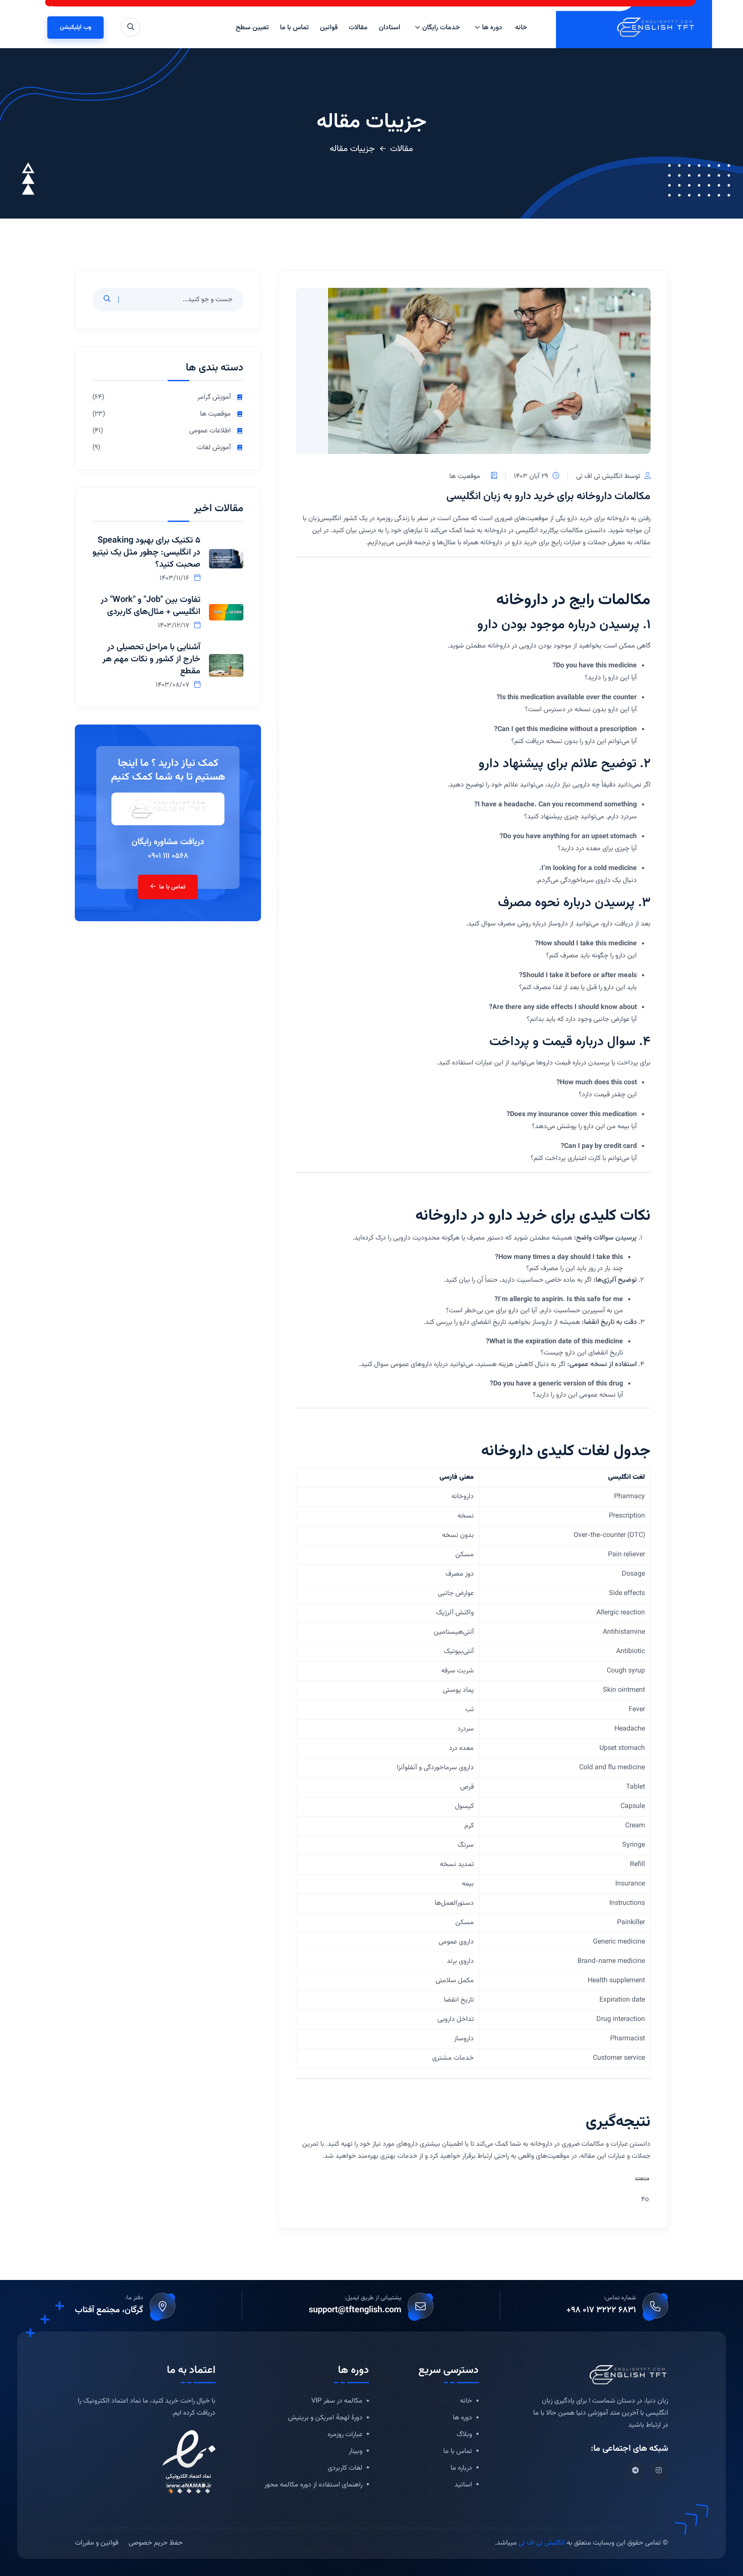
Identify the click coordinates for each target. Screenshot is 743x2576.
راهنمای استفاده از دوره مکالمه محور (313, 2485)
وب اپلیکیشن (75, 28)
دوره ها (492, 28)
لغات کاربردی (345, 2469)
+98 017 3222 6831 (601, 2310)
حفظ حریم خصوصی (156, 2543)
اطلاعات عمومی (210, 431)
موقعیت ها (465, 477)
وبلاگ (464, 2435)
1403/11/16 (175, 578)
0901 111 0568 (168, 856)
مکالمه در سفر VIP (337, 2402)
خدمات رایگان (441, 28)
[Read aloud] (645, 2179)
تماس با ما (294, 28)
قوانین (329, 28)
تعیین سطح (252, 28)
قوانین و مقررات (97, 2543)
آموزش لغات (214, 448)
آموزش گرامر (214, 398)
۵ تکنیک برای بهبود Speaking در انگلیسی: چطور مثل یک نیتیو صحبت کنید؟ (146, 552)
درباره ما (461, 2469)
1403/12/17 (174, 626)
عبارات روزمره (345, 2435)
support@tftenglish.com (355, 2310)
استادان (390, 28)
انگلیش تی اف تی (542, 2543)
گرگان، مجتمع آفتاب (109, 2310)
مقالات (358, 28)
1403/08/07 (173, 685)
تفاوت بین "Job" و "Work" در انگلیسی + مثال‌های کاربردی (150, 606)
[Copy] (639, 2179)
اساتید (463, 2485)
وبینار (356, 2452)
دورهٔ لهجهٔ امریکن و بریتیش (325, 2418)
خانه (521, 28)
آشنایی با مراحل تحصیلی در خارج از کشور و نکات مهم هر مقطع (151, 659)
